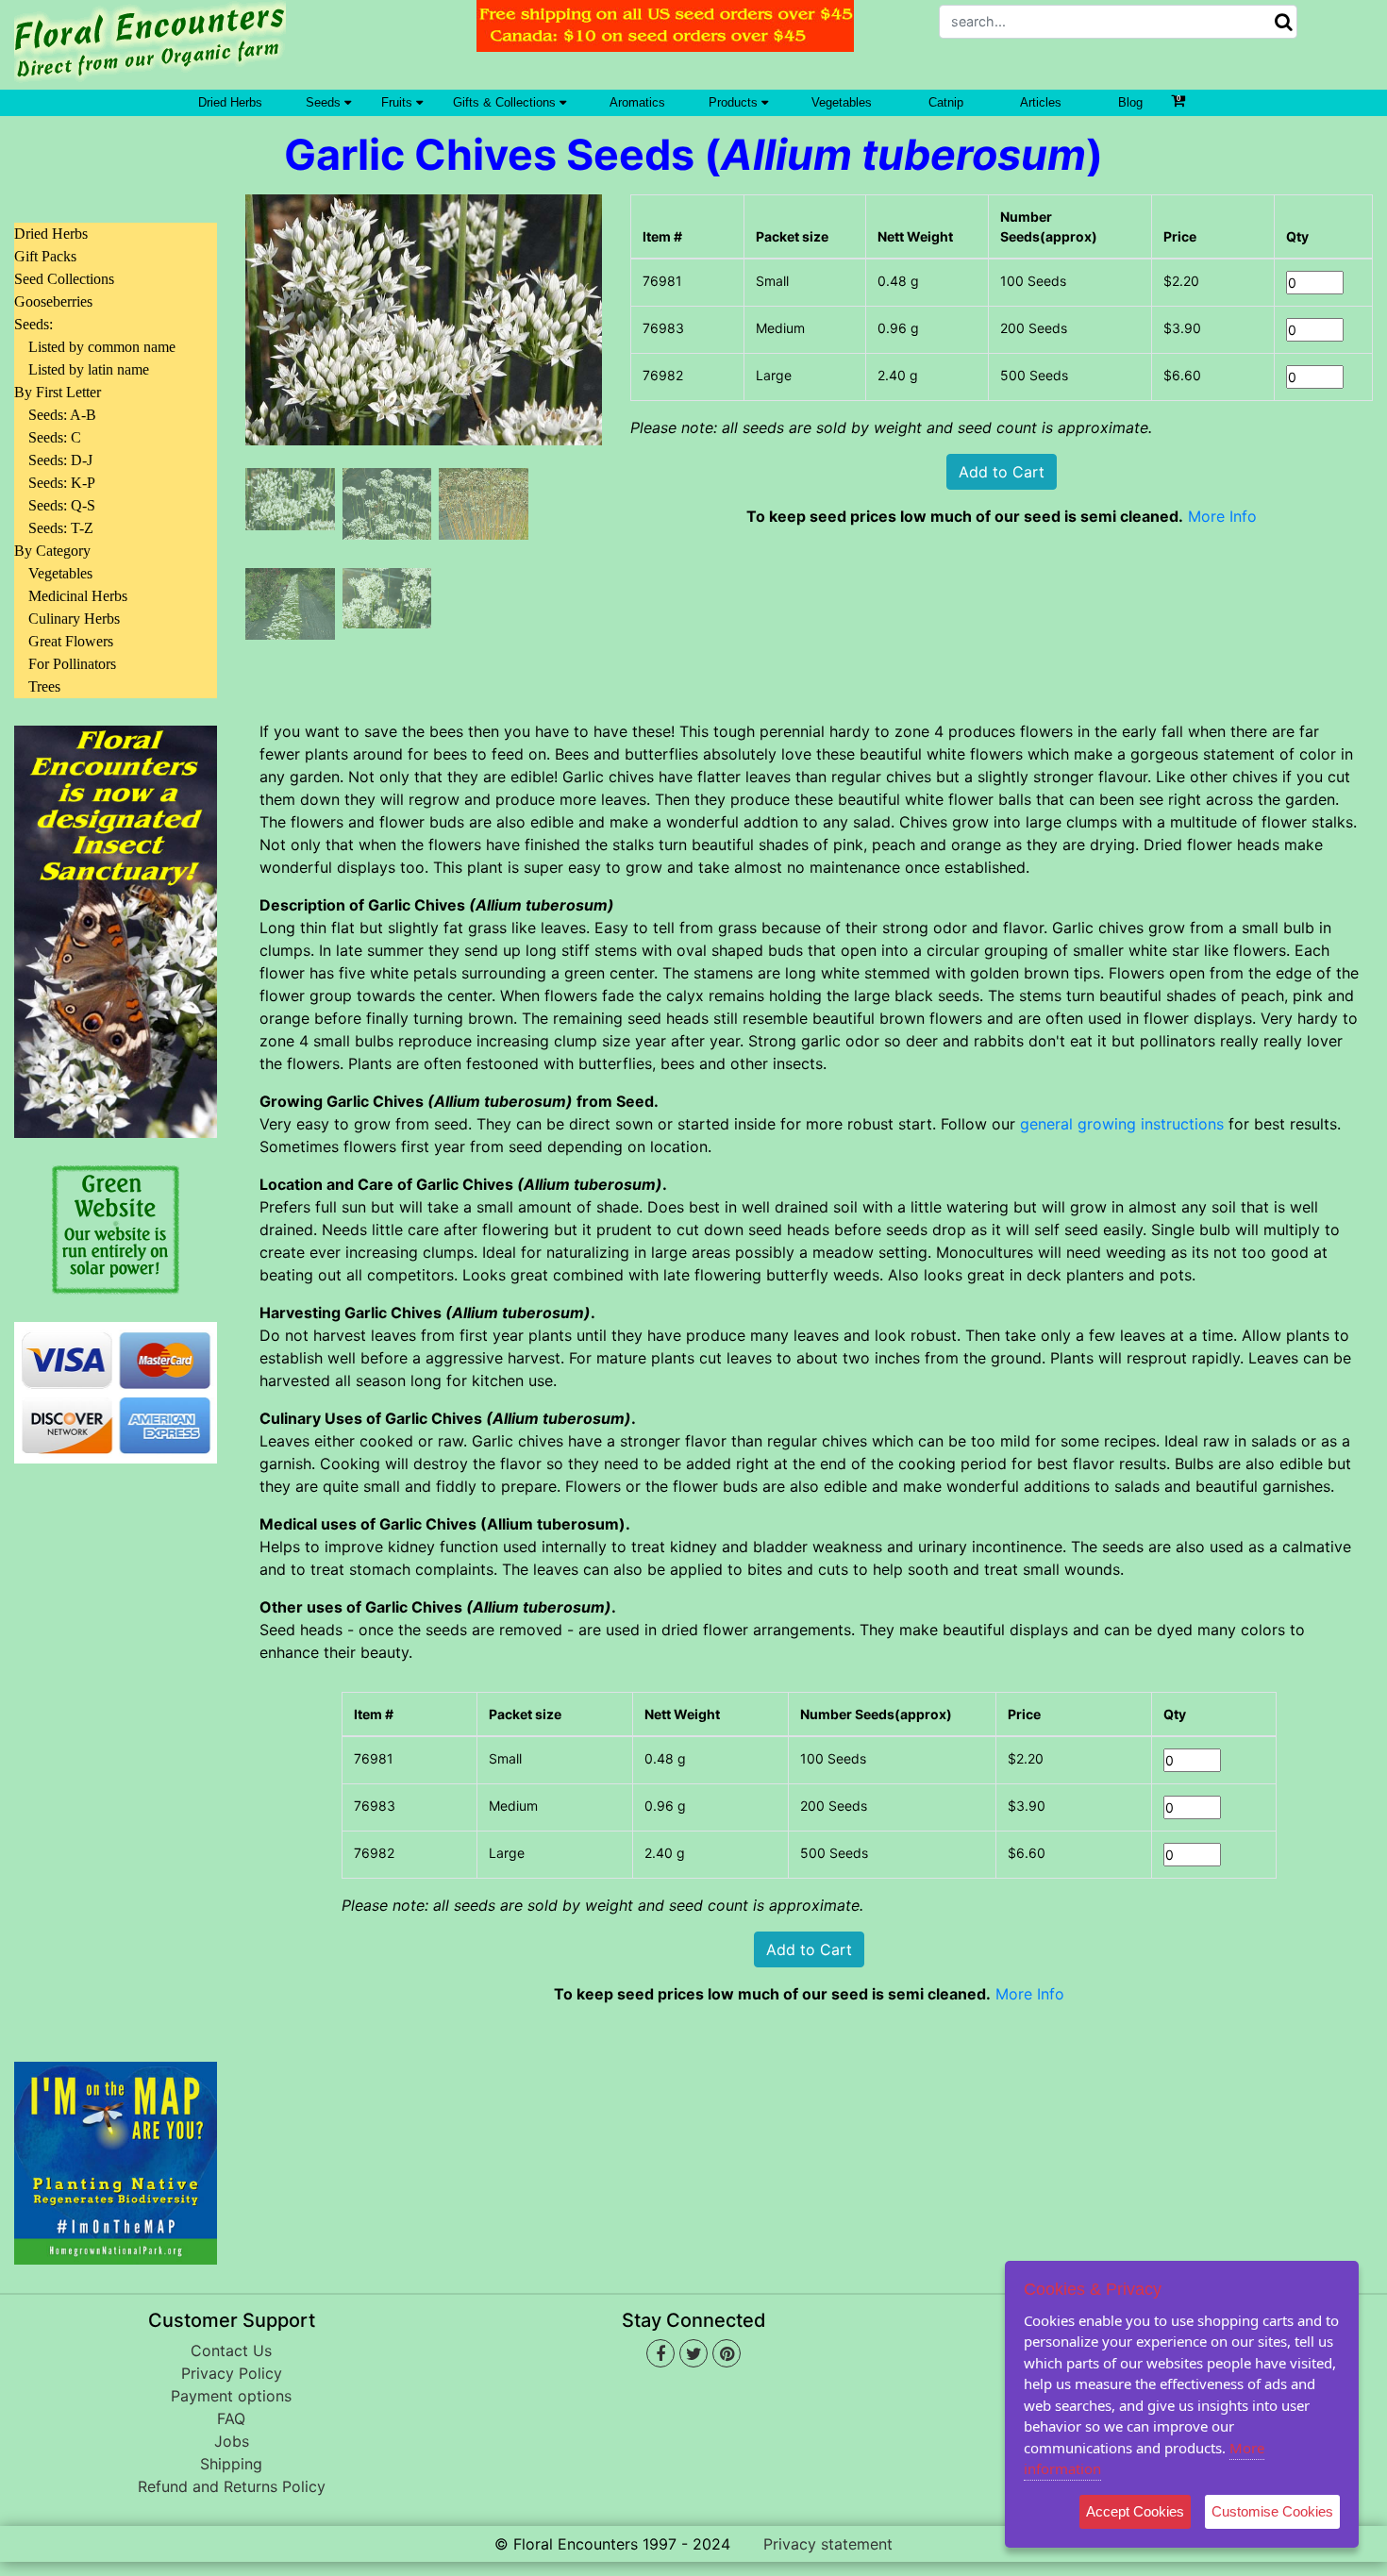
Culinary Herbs (74, 619)
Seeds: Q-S (62, 505)
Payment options (231, 2396)
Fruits (399, 102)
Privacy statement (828, 2544)
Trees (44, 686)
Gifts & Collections (506, 102)
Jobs (232, 2441)
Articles (1041, 102)
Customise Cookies (1272, 2511)
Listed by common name (102, 347)
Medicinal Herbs (78, 596)
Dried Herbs (230, 102)
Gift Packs (45, 256)
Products (735, 102)
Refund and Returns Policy (232, 2486)
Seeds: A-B (62, 415)
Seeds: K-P (62, 483)
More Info (1222, 516)
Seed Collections (64, 279)
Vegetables (842, 102)
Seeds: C (55, 437)
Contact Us (231, 2350)
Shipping (231, 2464)
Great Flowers (71, 641)
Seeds (325, 102)
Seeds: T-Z (61, 528)
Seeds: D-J (60, 460)
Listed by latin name (89, 369)
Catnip (946, 102)
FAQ (231, 2418)
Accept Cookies (1135, 2511)
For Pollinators (72, 664)
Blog (1130, 102)
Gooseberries (53, 301)
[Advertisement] (116, 1751)
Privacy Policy (232, 2373)
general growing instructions (1122, 1124)
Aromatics (637, 102)
